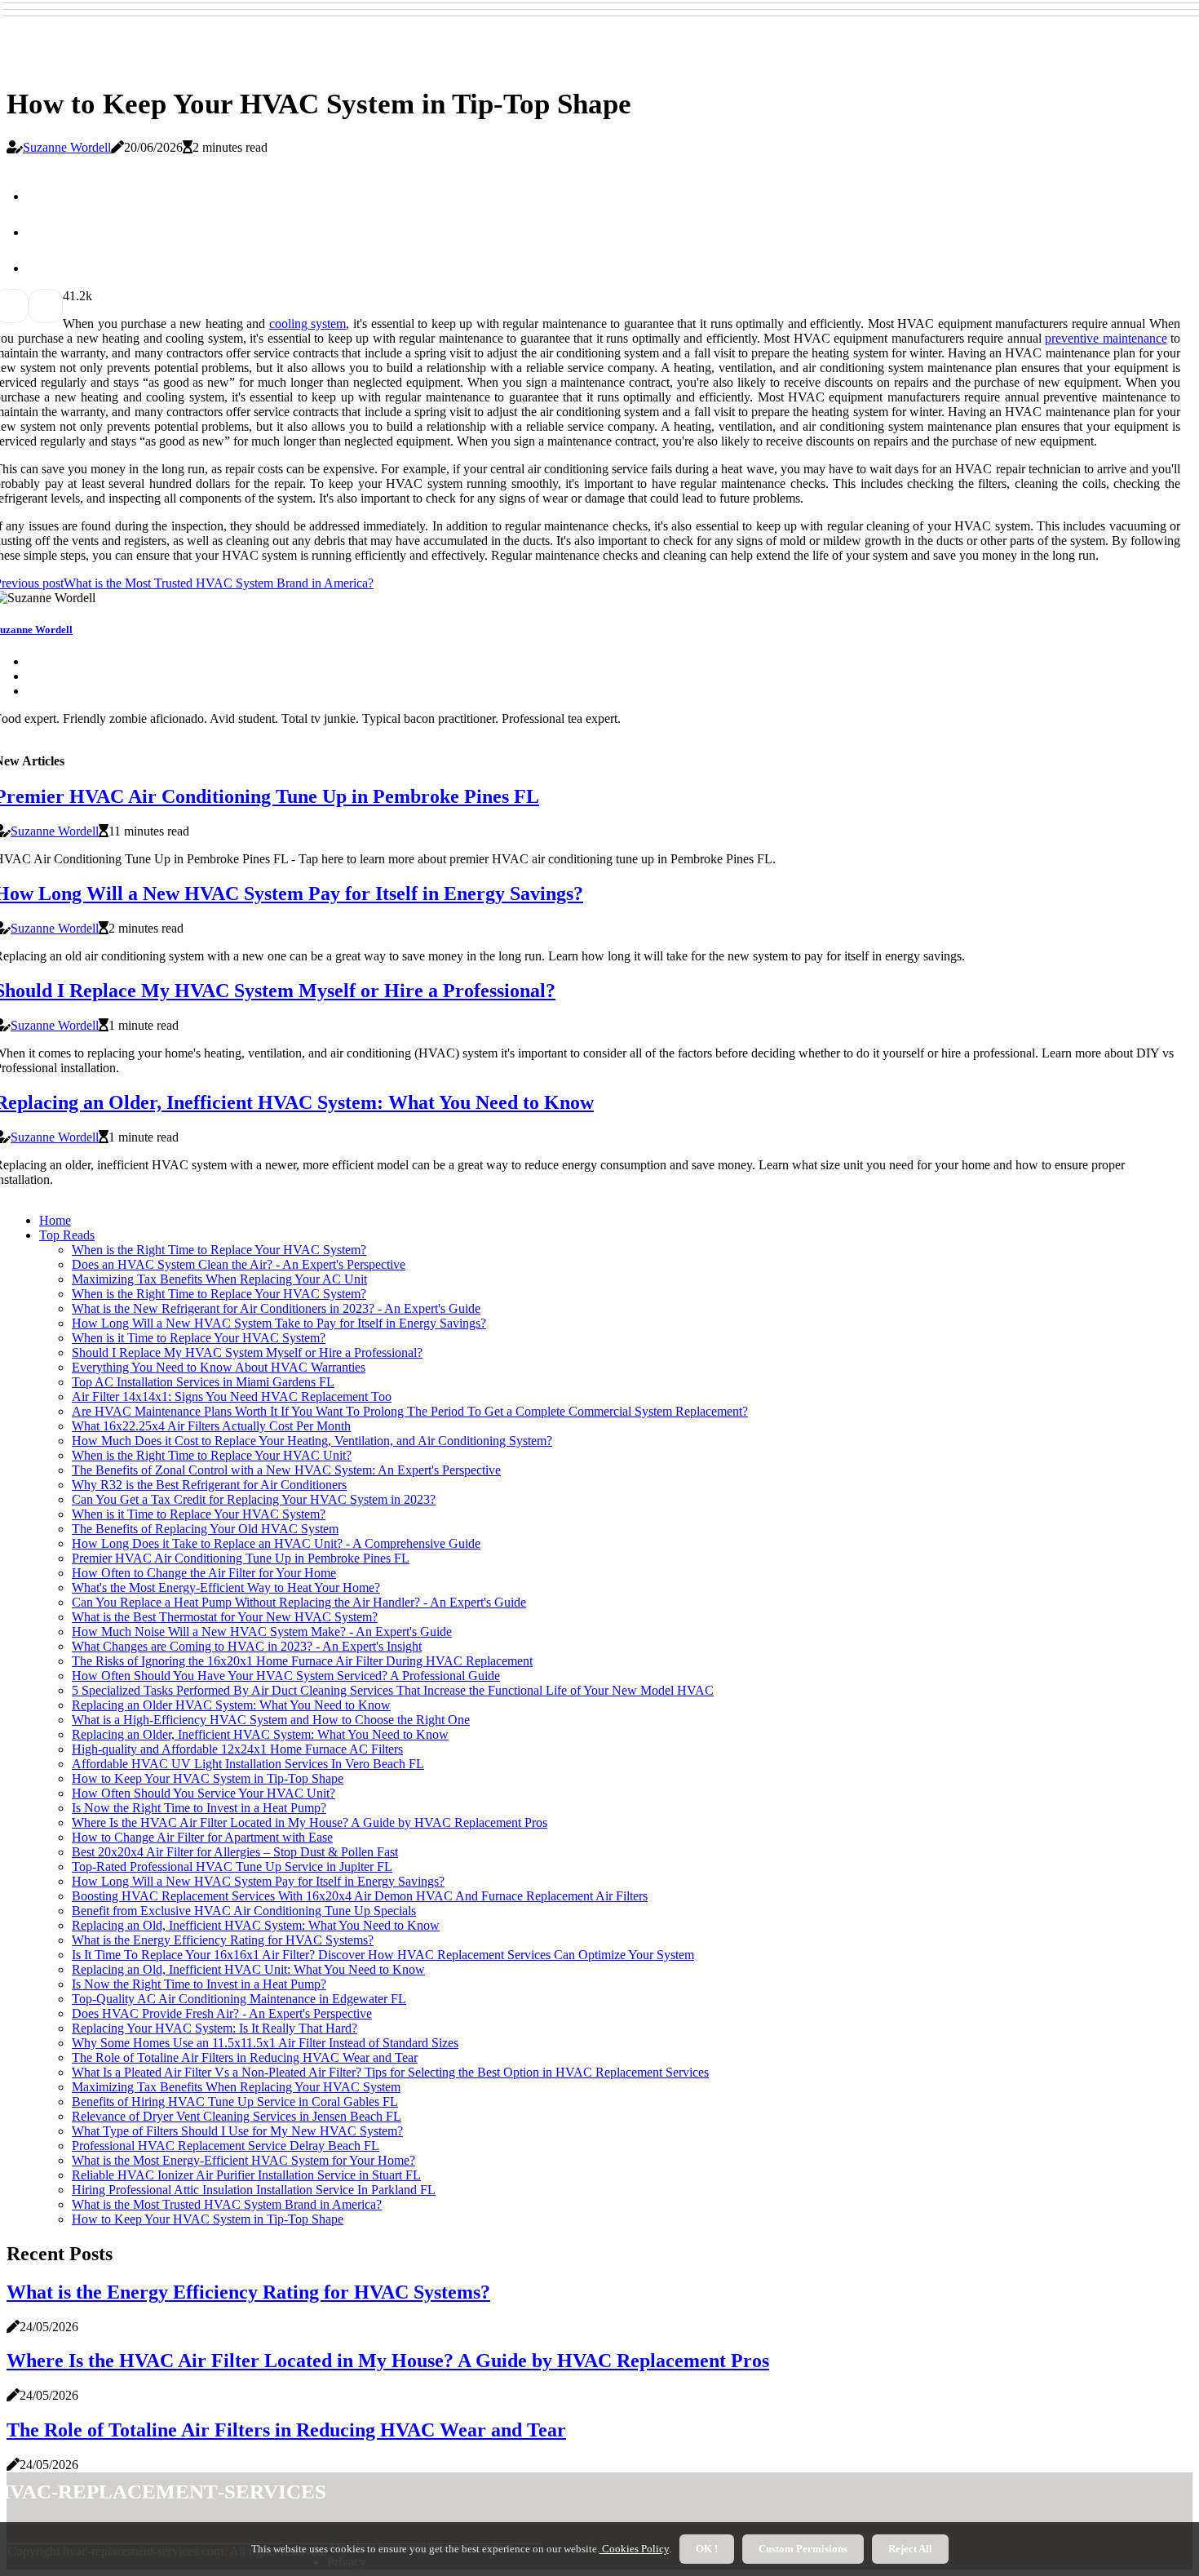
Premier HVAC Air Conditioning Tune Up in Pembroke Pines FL (241, 1558)
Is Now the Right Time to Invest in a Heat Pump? (199, 1808)
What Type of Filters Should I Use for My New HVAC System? (237, 2131)
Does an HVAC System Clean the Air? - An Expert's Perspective (239, 1264)
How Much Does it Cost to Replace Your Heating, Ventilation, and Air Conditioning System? (312, 1441)
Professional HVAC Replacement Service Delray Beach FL (226, 2146)
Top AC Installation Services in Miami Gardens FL (203, 1382)
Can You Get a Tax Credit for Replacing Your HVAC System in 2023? (254, 1499)
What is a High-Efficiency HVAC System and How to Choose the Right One (271, 1720)
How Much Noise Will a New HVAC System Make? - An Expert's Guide (262, 1632)
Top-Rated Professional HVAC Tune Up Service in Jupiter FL (232, 1867)
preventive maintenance (1106, 338)
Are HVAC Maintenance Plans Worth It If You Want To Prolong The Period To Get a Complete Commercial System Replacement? (410, 1411)
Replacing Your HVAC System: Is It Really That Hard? (215, 2028)
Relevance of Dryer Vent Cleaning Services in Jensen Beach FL (237, 2116)
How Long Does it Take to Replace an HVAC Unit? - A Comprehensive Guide (276, 1543)
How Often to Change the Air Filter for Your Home (204, 1573)
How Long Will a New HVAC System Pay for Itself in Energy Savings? (258, 1881)
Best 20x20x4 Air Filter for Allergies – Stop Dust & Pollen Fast (235, 1852)
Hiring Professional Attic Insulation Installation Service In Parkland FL (254, 2190)
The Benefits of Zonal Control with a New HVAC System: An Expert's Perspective (286, 1470)
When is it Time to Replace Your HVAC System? (199, 1338)
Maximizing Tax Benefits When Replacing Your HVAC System (236, 2087)
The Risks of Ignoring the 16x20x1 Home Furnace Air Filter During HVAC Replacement (302, 1661)
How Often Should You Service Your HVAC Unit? (204, 1793)
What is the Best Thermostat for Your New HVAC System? (225, 1617)
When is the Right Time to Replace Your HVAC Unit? (212, 1455)
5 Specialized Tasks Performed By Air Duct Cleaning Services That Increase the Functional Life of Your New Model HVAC (393, 1690)
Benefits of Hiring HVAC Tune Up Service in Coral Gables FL (235, 2102)
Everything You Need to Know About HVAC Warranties (219, 1367)
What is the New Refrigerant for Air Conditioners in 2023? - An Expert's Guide (276, 1308)
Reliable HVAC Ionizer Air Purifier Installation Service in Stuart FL (246, 2175)
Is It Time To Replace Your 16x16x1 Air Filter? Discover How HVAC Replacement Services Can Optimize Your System (383, 1955)
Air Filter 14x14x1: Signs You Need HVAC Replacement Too (232, 1397)
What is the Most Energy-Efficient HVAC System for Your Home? (243, 2160)
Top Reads (67, 1235)
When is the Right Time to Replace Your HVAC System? (219, 1250)
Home (55, 1220)
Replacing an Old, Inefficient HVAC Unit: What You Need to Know (248, 1969)
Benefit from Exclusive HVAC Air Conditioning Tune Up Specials (244, 1911)
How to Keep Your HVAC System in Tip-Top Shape (208, 1778)
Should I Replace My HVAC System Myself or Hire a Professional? (247, 1352)
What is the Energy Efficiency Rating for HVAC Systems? (223, 1940)
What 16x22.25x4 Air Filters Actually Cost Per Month (211, 1426)
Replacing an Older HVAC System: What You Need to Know (231, 1705)
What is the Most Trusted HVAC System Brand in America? (227, 2204)
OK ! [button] (707, 2549)
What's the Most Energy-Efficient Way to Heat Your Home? (226, 1587)
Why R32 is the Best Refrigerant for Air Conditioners (209, 1485)
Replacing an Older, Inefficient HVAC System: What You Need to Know (260, 1734)
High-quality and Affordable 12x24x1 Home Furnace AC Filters (237, 1749)
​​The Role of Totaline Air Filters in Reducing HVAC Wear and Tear (245, 2057)
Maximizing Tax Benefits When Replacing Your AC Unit (219, 1279)
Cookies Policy (634, 2549)
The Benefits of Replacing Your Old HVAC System (205, 1529)
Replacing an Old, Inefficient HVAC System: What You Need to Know (256, 1925)
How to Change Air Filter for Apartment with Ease (202, 1837)
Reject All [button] (910, 2549)
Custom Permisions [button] (803, 2549)
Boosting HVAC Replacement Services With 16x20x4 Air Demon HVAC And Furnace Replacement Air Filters (360, 1896)
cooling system (308, 324)
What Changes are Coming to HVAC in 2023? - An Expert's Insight (247, 1646)
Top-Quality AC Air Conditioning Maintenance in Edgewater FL (239, 1999)
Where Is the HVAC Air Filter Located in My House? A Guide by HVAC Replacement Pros (310, 1822)
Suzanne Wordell (67, 147)
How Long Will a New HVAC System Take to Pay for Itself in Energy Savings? (279, 1323)
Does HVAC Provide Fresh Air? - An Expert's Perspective (222, 2013)
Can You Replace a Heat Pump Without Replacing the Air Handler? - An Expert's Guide (299, 1602)
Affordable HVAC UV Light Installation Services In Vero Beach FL (248, 1764)
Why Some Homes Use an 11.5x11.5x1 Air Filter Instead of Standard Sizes (265, 2043)
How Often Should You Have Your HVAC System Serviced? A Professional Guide (286, 1676)
